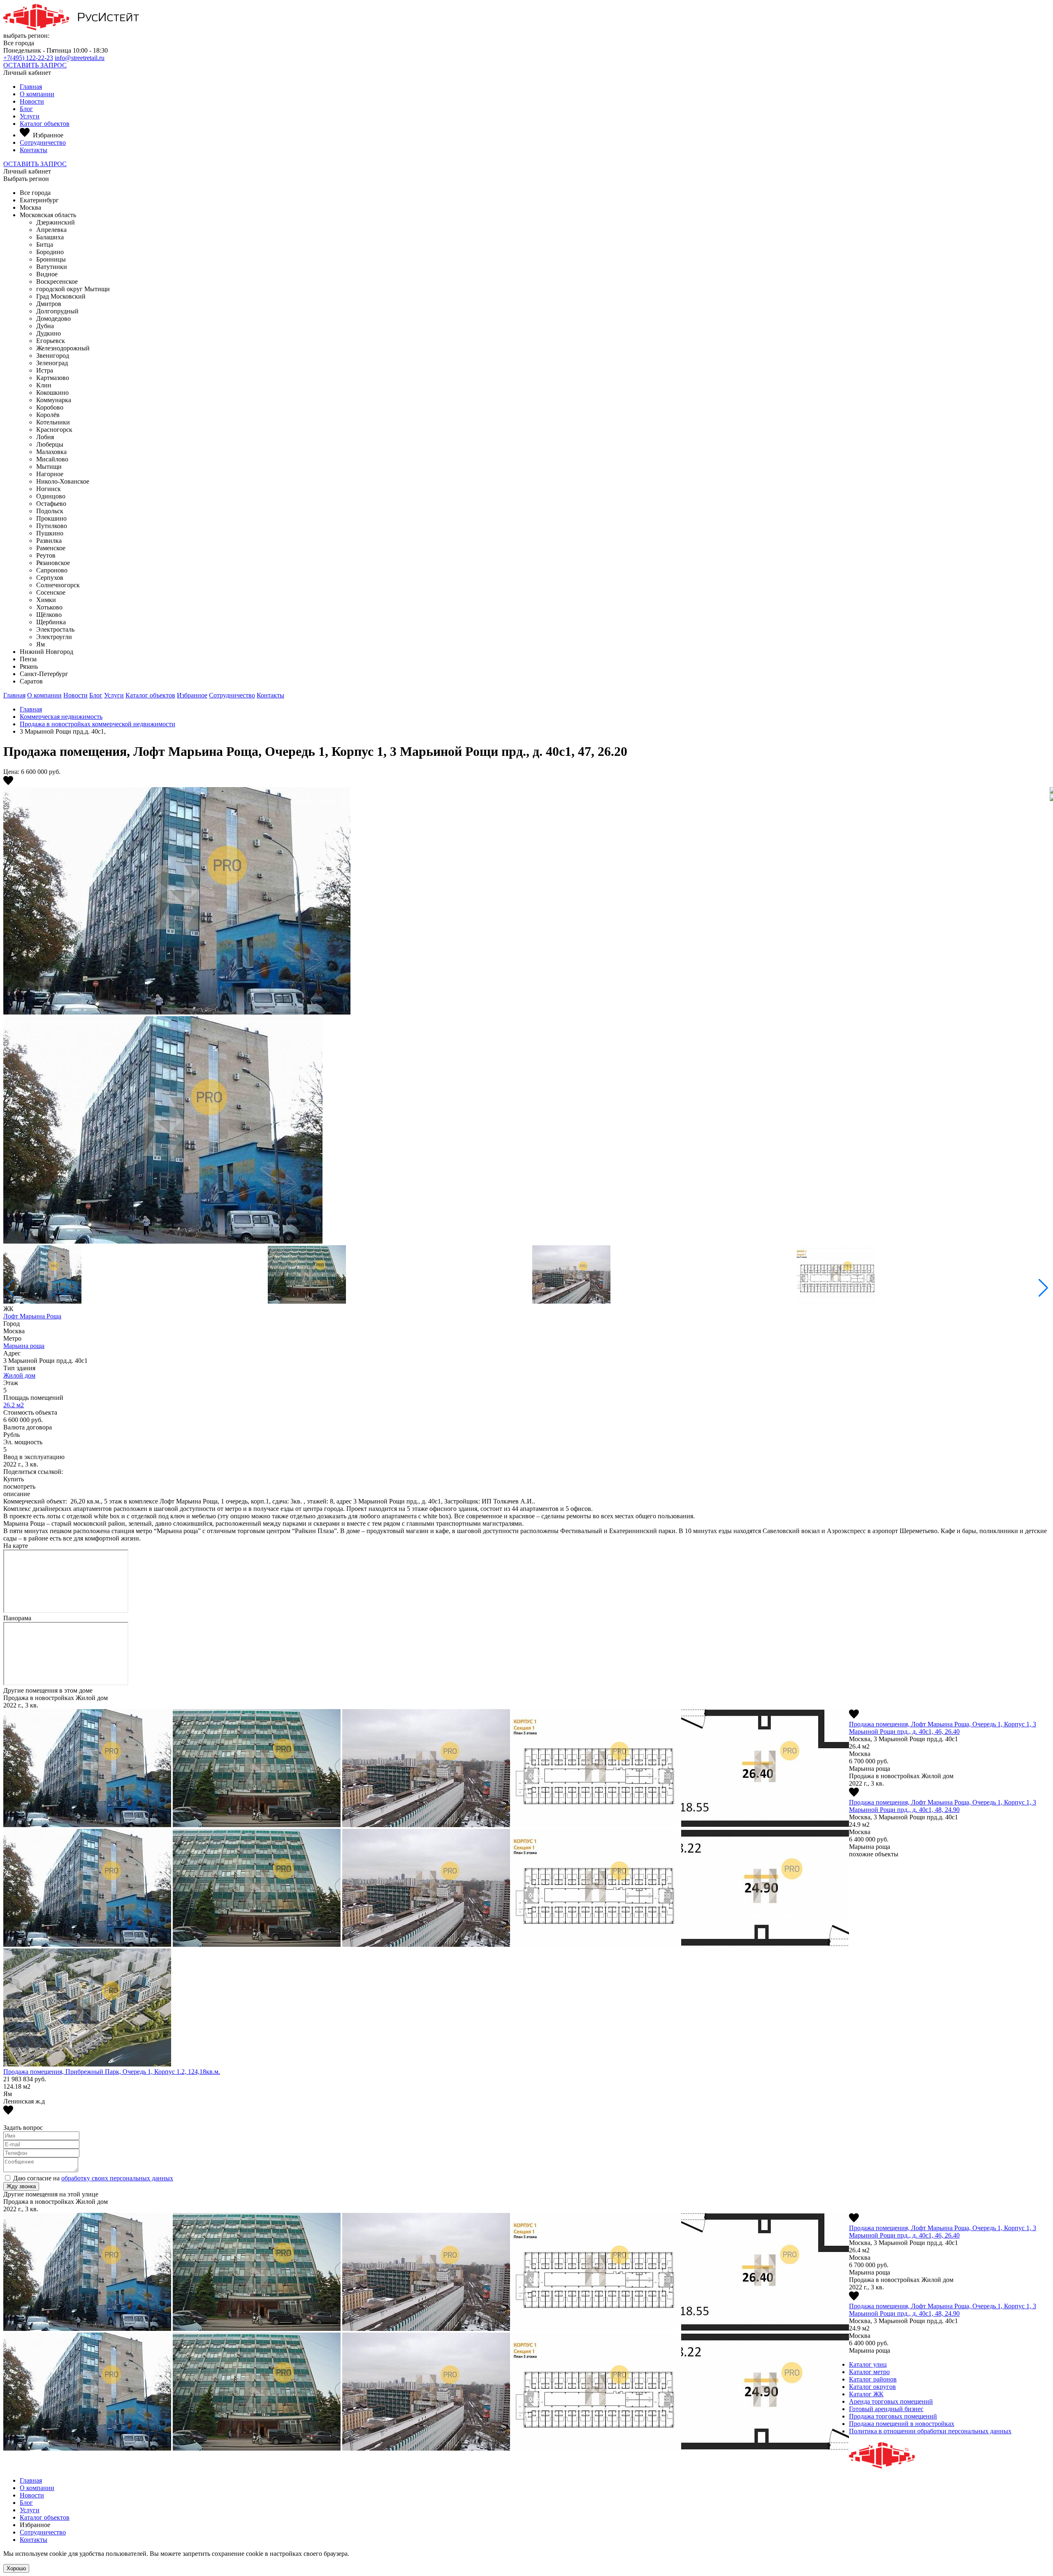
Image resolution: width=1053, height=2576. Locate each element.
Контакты (34, 150)
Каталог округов (872, 2387)
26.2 (14, 1405)
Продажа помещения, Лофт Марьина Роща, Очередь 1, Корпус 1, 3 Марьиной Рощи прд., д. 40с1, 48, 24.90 (943, 1806)
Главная (31, 87)
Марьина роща (24, 1346)
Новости (32, 101)
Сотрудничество (43, 142)
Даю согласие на (93, 2178)
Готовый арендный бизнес (886, 2409)
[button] (1043, 1288)
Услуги (30, 116)
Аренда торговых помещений (891, 2401)
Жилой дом (19, 1375)
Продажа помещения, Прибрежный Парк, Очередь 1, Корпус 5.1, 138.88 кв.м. (112, 2072)
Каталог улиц (868, 2364)
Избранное (192, 695)
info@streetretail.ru (80, 58)
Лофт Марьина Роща (32, 1316)
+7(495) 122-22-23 (28, 58)
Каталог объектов (45, 124)
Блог (26, 109)
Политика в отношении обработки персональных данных (930, 2431)
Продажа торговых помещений (893, 2416)
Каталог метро (869, 2372)
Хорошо (16, 2568)
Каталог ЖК (866, 2394)
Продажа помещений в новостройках (902, 2424)
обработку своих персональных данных (117, 2178)
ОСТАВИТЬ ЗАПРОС (35, 65)
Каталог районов (873, 2379)
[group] (526, 1016)
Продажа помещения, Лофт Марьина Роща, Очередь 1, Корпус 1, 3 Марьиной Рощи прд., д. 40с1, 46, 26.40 (943, 1728)
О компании (37, 94)
